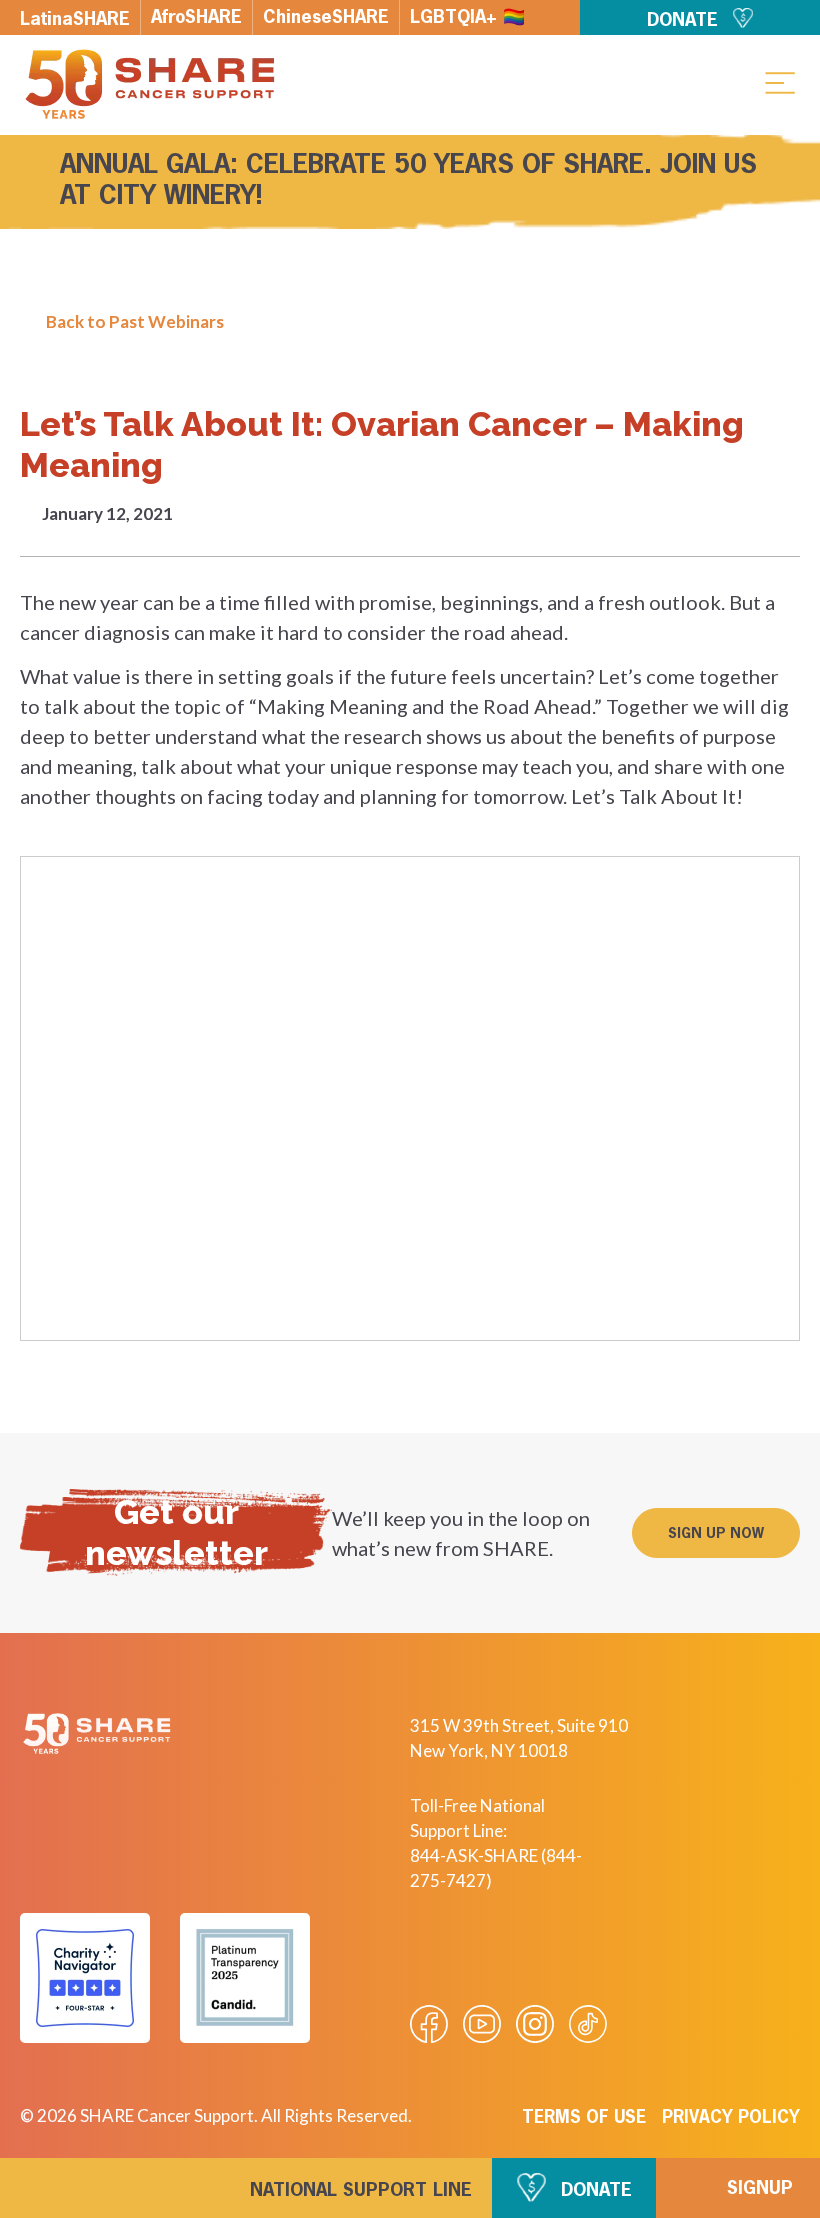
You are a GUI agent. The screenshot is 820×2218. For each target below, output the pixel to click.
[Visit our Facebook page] (429, 2024)
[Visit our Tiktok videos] (588, 2024)
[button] (780, 82)
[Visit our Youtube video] (482, 2024)
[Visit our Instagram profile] (535, 2024)
